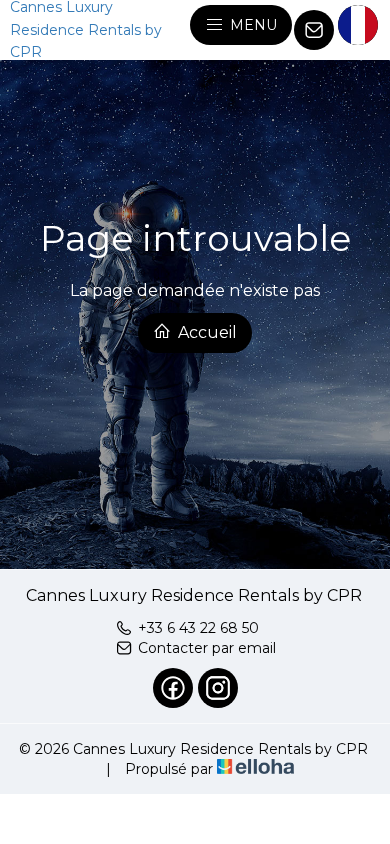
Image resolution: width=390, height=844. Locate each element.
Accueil (205, 332)
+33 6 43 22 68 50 (198, 628)
